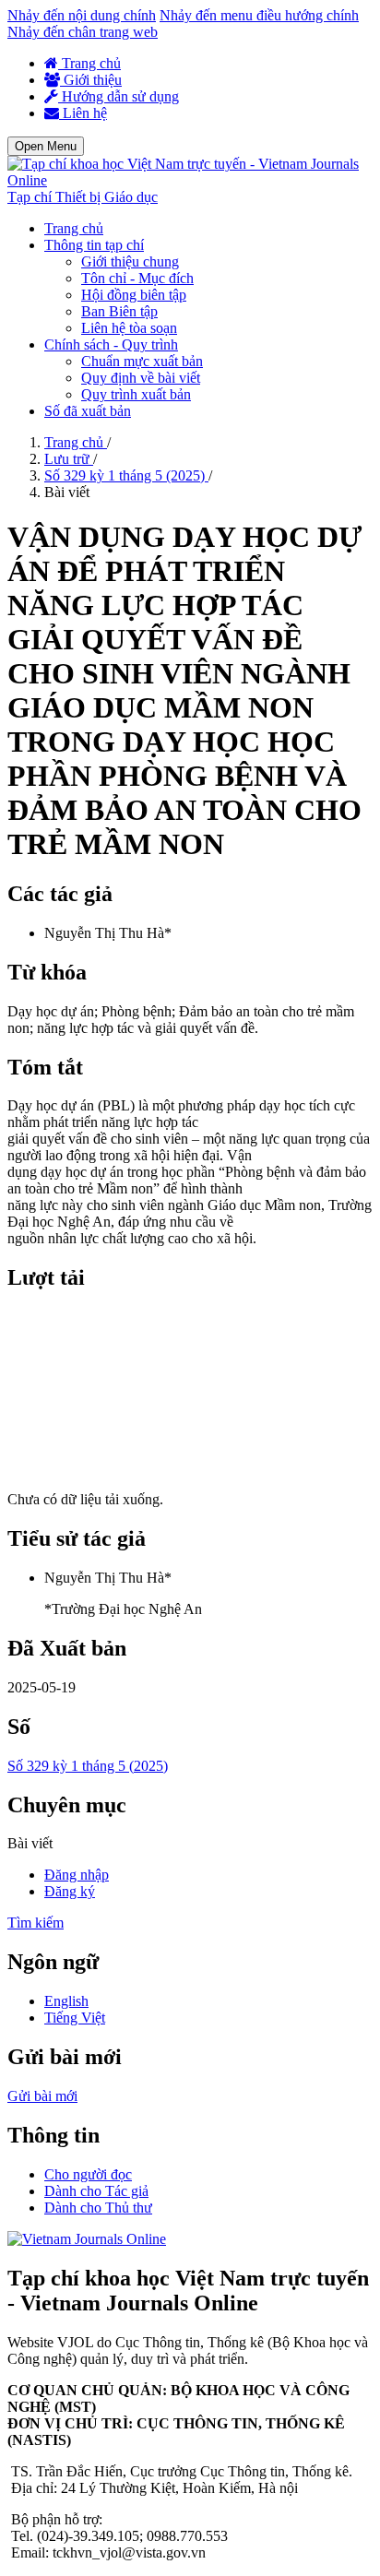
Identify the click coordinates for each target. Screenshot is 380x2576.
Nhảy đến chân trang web (83, 32)
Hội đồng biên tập (134, 295)
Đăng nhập (77, 1875)
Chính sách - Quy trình (111, 344)
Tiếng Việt (75, 2018)
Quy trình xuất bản (136, 394)
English (66, 2001)
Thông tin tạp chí (94, 245)
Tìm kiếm (36, 1923)
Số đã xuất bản (88, 411)
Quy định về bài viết (141, 378)
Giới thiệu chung (130, 261)
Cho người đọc (88, 2174)
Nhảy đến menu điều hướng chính (259, 15)
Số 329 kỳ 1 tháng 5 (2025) (126, 475)
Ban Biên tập (119, 311)
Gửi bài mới (42, 2096)
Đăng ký (70, 1891)
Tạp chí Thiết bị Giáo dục (83, 197)
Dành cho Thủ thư (98, 2208)
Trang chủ (89, 63)
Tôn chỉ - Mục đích (137, 278)
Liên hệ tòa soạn (129, 328)
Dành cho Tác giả (96, 2191)
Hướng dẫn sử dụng (119, 96)
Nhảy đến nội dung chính (82, 15)
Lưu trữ (69, 459)
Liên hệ (83, 113)
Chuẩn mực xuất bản (142, 361)
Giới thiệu (91, 80)
